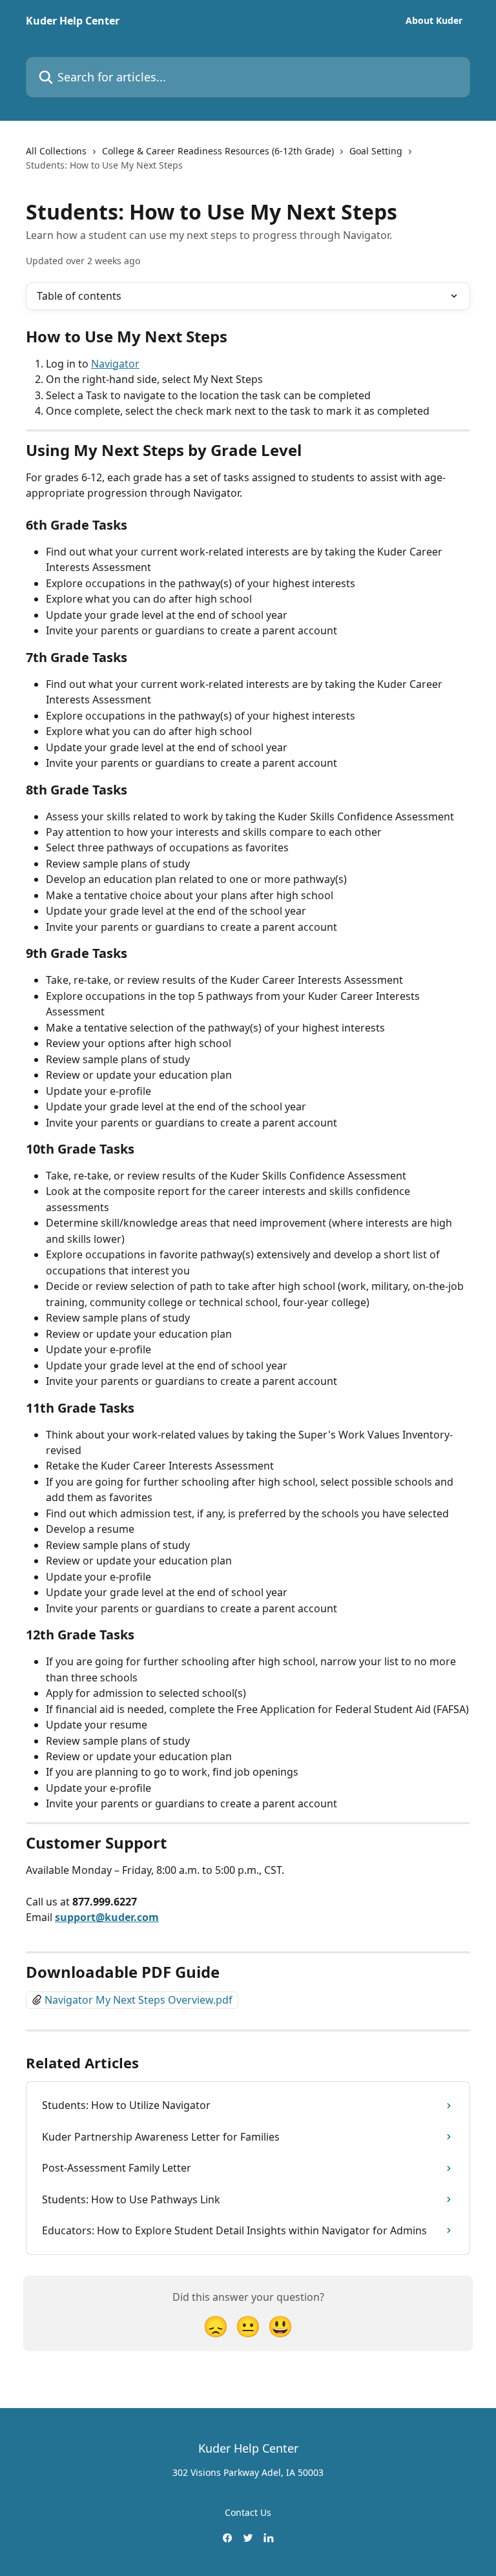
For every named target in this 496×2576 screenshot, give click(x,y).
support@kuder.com (107, 1917)
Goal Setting (376, 151)
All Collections (56, 151)
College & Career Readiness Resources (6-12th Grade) (218, 151)
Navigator (115, 364)
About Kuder (434, 21)
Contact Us (248, 2512)
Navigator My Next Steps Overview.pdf (139, 2000)
